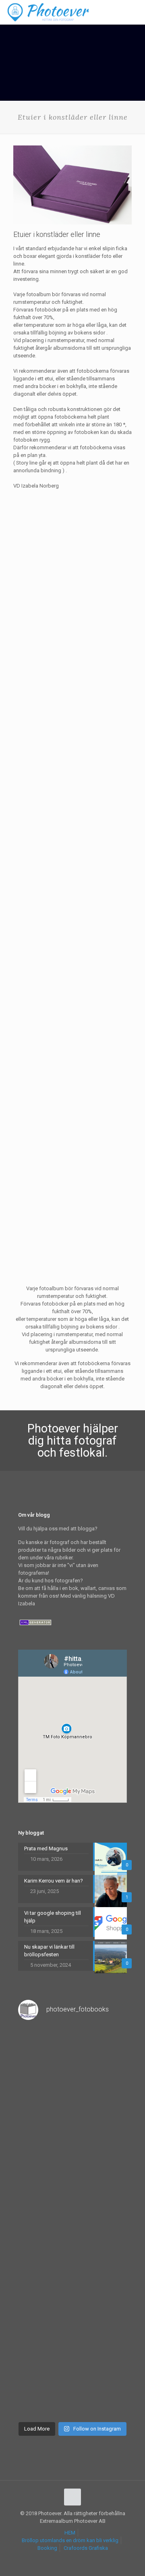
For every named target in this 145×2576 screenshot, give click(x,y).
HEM (70, 2533)
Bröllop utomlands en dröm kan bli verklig (70, 2540)
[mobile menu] (134, 12)
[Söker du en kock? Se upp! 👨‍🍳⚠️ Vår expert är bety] (72, 2320)
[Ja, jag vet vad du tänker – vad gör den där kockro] (72, 2060)
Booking (47, 2548)
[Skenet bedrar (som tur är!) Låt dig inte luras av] (72, 2190)
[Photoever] (48, 12)
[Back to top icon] (72, 2497)
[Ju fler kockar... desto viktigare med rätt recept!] (72, 2125)
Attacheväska (30, 823)
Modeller (24, 1224)
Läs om (67, 676)
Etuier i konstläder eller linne (47, 626)
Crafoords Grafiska (86, 2548)
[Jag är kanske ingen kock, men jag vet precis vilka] (72, 2255)
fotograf (95, 1441)
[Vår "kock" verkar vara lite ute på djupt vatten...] (72, 2385)
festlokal (82, 1453)
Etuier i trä (25, 1020)
